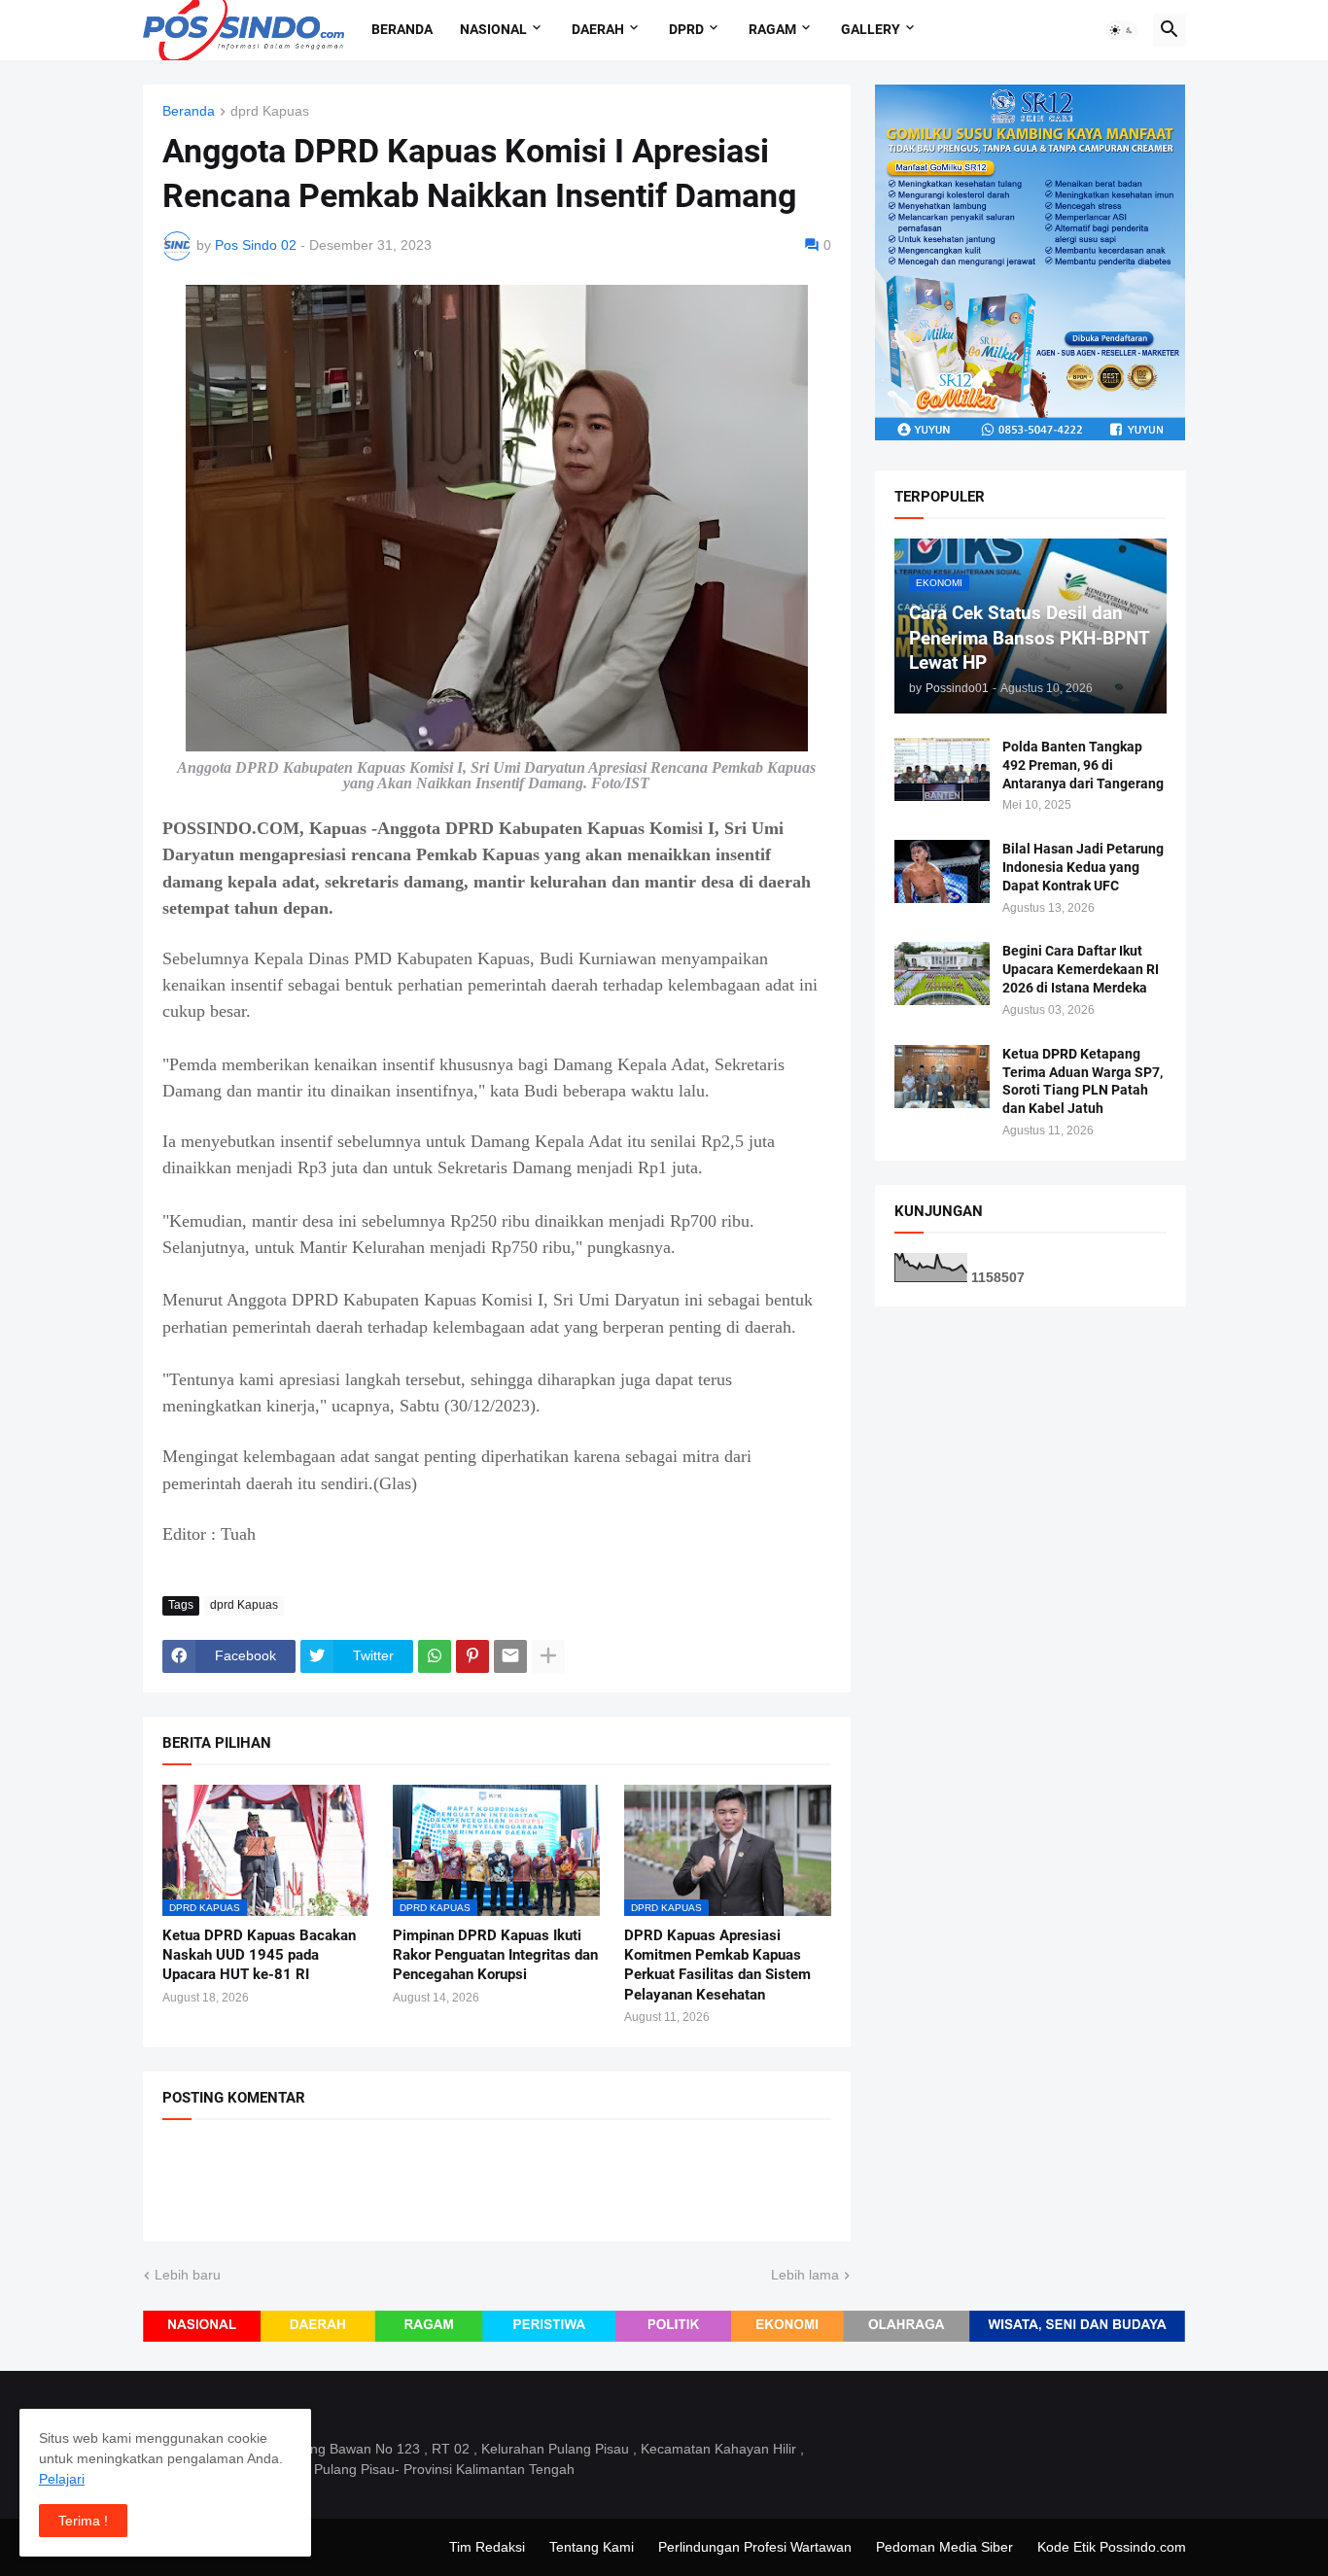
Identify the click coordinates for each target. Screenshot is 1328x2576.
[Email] (510, 1656)
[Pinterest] (472, 1656)
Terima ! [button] (83, 2521)
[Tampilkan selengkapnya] (548, 1656)
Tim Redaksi (487, 2547)
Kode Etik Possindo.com (1112, 2547)
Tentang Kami (592, 2547)
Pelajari (62, 2479)
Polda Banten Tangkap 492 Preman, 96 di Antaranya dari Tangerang (1083, 765)
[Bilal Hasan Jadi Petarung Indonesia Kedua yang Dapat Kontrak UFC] (942, 871)
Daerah (598, 29)
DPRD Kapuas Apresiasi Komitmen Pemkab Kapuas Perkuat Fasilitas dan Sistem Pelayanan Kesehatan (717, 1965)
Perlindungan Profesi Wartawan (755, 2547)
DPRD (686, 29)
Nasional (493, 29)
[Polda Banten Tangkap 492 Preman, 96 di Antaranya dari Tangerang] (942, 769)
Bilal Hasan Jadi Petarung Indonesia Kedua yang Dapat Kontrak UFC (1083, 867)
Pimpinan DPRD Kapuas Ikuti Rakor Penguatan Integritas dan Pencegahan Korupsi (495, 1955)
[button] (1122, 30)
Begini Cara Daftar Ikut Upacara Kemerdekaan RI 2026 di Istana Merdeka (1081, 969)
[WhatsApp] (435, 1656)
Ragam (772, 29)
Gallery (871, 29)
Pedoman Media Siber (944, 2547)
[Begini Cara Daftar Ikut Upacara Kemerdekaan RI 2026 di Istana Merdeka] (942, 974)
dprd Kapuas (270, 111)
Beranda (402, 29)
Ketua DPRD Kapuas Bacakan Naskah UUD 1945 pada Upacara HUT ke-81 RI (259, 1955)
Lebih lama (805, 2275)
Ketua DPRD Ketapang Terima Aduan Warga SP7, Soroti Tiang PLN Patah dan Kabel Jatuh (1083, 1081)
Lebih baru (188, 2275)
